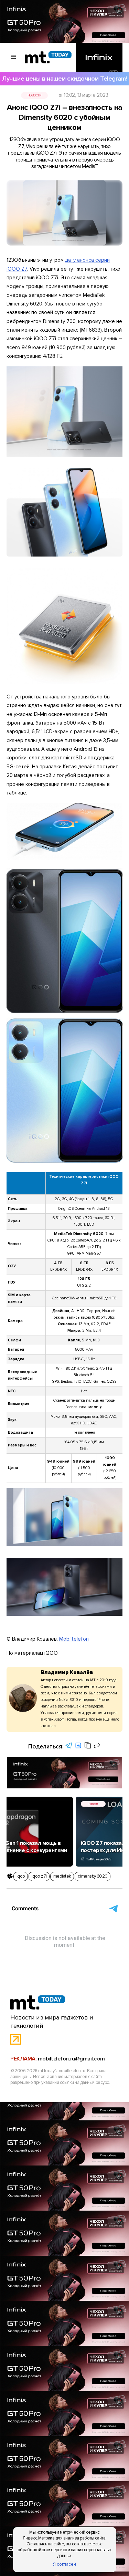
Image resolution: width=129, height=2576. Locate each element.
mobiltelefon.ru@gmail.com (71, 2059)
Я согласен (64, 2564)
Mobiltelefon (74, 1639)
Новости (35, 95)
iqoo (21, 1876)
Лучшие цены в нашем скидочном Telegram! (64, 79)
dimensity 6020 (93, 1876)
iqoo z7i (39, 1876)
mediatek (62, 1876)
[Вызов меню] (14, 57)
